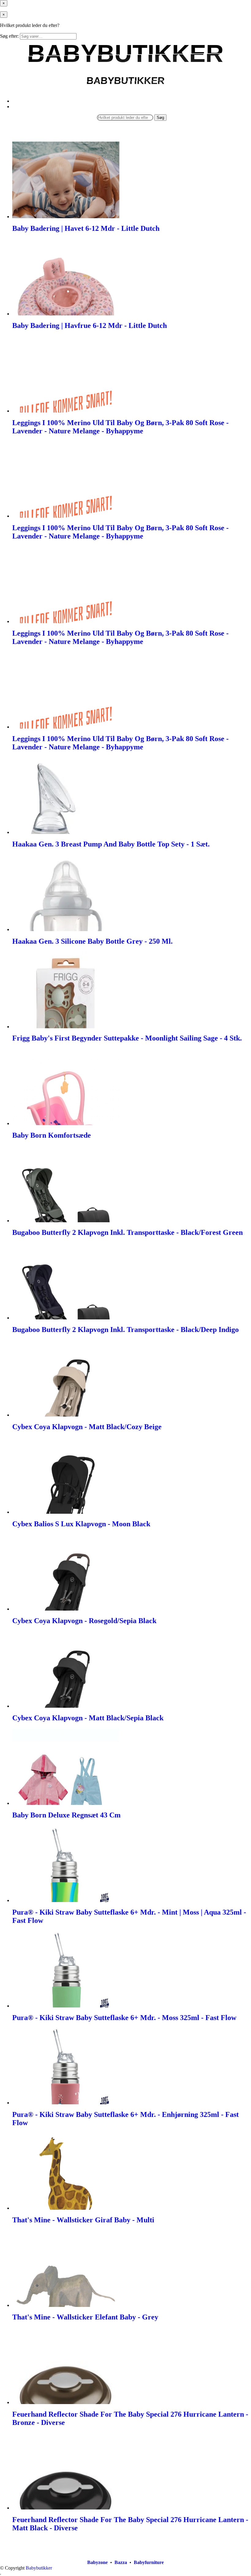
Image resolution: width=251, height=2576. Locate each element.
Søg (160, 118)
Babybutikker (39, 2568)
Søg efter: (9, 36)
